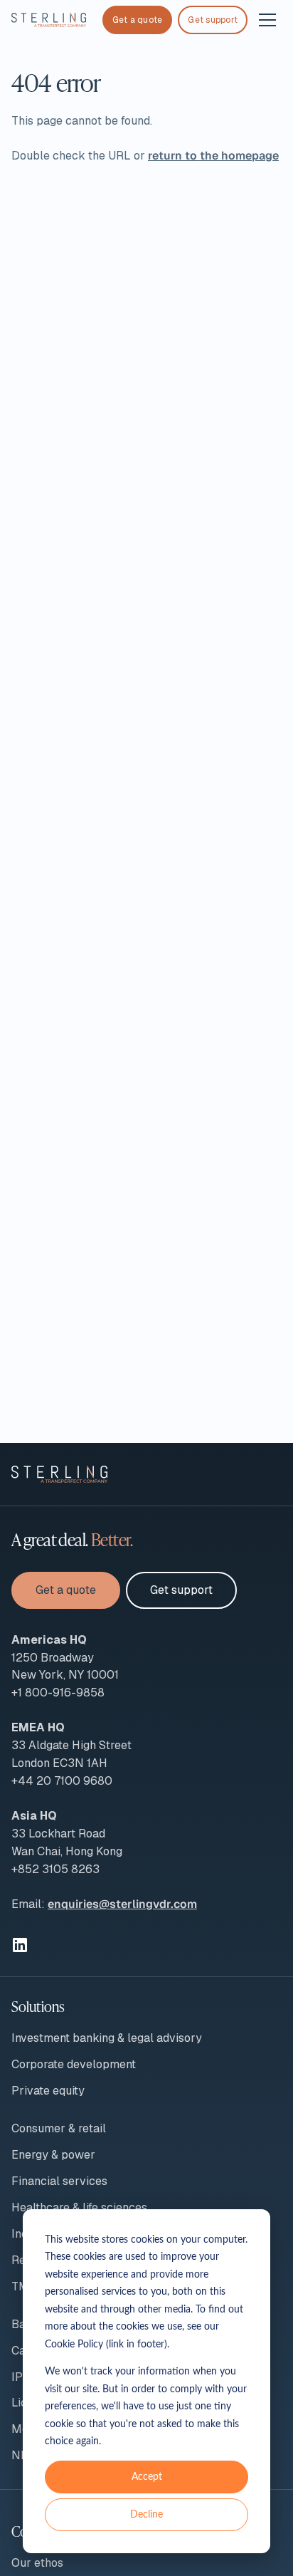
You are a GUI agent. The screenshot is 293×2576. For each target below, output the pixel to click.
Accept (147, 2477)
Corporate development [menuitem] (74, 2064)
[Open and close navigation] (267, 20)
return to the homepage (213, 156)
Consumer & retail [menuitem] (59, 2128)
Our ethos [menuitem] (37, 2563)
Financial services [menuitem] (59, 2181)
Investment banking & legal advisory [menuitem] (107, 2038)
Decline (146, 2515)
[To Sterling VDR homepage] (49, 20)
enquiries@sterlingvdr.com (122, 1904)
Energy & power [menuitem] (53, 2155)
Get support (213, 20)
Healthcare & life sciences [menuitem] (79, 2207)
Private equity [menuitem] (48, 2091)
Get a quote (138, 20)
